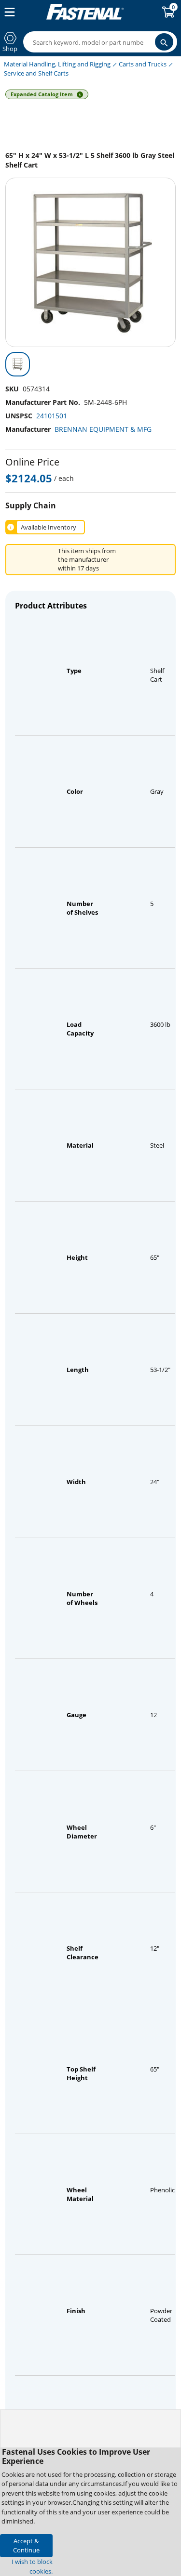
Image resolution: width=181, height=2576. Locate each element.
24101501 (52, 416)
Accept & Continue (26, 2545)
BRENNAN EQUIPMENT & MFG (103, 429)
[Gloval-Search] (164, 42)
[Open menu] (8, 12)
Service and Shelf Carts (36, 73)
